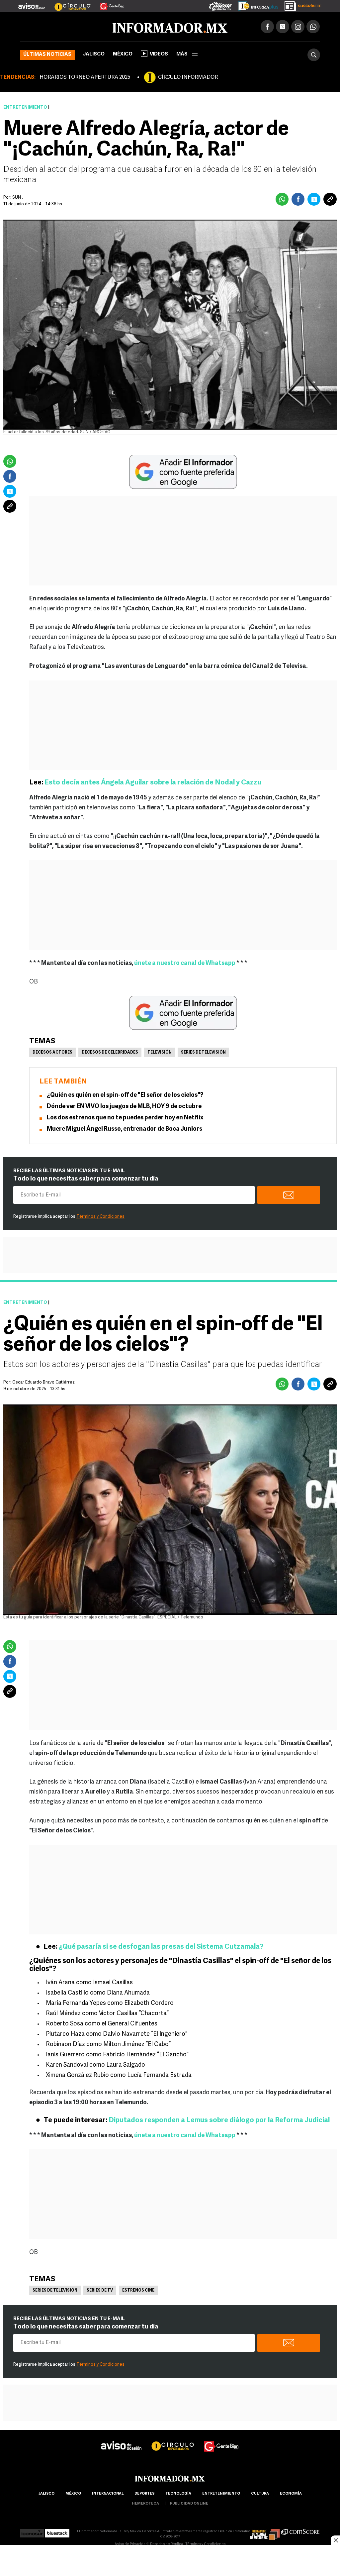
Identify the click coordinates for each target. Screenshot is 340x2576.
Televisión (160, 1053)
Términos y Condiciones (100, 1217)
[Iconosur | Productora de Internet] (32, 2531)
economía (291, 2494)
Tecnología (178, 2494)
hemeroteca (145, 2504)
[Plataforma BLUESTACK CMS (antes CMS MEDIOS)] (57, 2531)
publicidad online (189, 2504)
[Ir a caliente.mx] (220, 5)
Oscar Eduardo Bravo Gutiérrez (43, 1382)
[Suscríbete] (301, 5)
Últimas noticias (47, 55)
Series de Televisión (203, 1053)
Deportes (144, 2494)
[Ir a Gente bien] (221, 2440)
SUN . (18, 198)
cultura (260, 2494)
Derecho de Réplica (167, 2544)
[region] (170, 2561)
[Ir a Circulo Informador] (68, 4)
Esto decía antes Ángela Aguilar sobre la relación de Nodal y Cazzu (152, 783)
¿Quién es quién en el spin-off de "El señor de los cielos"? (125, 1095)
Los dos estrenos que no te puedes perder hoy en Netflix (125, 1118)
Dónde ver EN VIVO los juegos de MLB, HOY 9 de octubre (124, 1107)
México (123, 54)
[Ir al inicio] (99, 27)
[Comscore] (301, 2531)
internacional (108, 2494)
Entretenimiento (25, 107)
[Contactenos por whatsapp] (313, 27)
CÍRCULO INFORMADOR (188, 77)
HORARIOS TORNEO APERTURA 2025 (85, 77)
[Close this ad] (335, 2540)
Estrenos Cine (138, 2291)
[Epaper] (256, 5)
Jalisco (94, 54)
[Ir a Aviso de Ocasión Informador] (32, 4)
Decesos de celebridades (110, 1053)
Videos (159, 54)
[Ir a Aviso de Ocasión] (121, 2440)
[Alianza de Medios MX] (265, 2531)
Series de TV (100, 2291)
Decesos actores (52, 1053)
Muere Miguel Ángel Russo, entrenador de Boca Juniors (125, 1129)
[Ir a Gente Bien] (108, 4)
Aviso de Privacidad (131, 2544)
